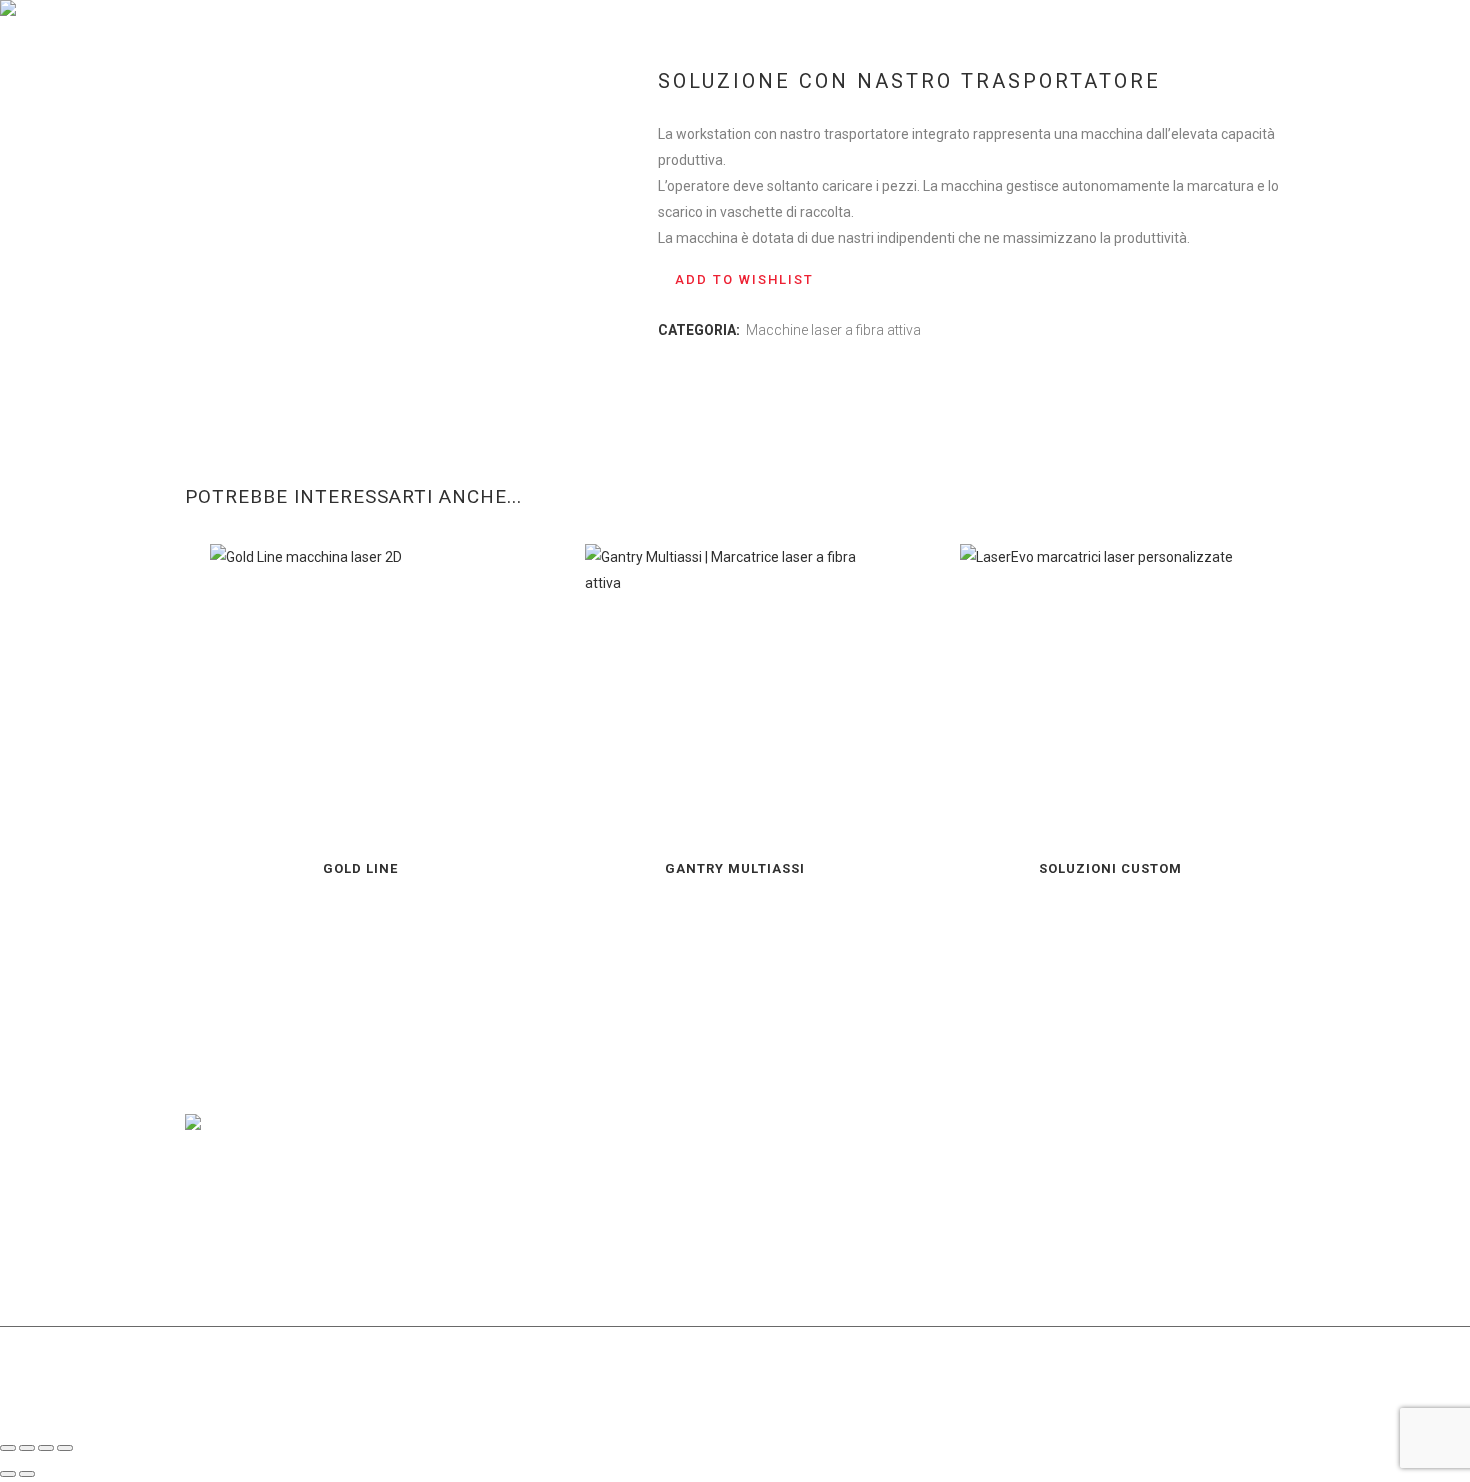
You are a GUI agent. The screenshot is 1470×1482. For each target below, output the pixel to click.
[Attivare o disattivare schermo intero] (27, 1448)
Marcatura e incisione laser (310, 70)
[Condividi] (46, 1448)
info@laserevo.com (1223, 1171)
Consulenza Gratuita (1187, 25)
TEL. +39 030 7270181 (1070, 1197)
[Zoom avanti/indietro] (8, 1448)
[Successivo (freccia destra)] (27, 1474)
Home (202, 70)
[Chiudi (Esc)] (65, 1448)
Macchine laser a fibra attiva (833, 330)
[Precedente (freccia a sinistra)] (8, 1474)
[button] (736, 280)
